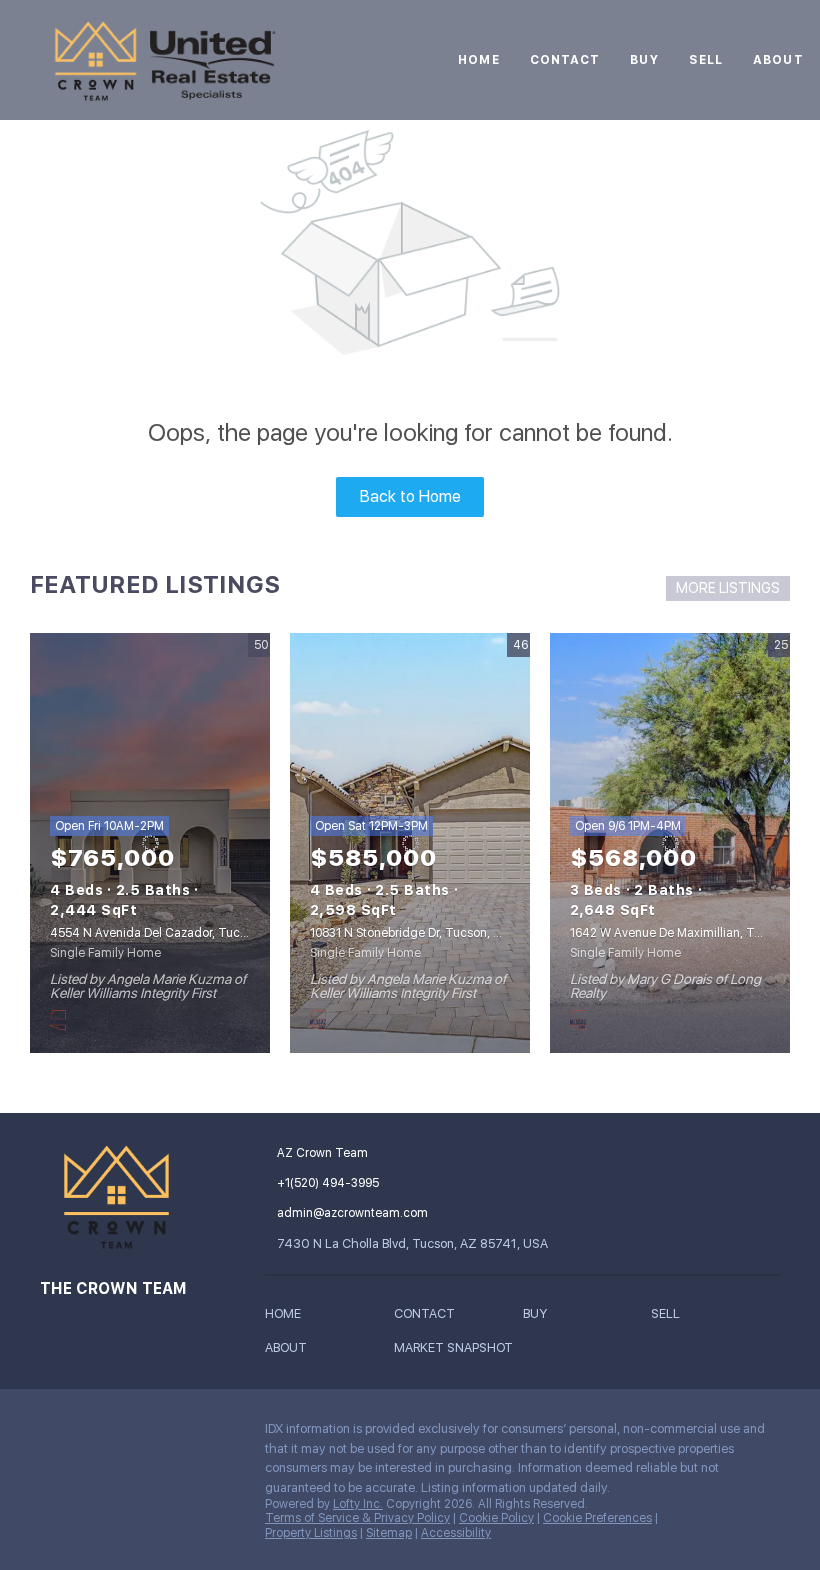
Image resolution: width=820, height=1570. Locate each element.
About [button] (778, 60)
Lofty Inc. (358, 1504)
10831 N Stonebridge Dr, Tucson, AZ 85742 (429, 933)
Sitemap (389, 1533)
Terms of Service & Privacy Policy (357, 1518)
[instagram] (55, 1434)
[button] (288, 1317)
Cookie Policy (496, 1518)
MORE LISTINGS (728, 588)
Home (478, 60)
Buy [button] (644, 60)
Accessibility (456, 1533)
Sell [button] (706, 60)
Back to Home (410, 496)
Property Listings (311, 1533)
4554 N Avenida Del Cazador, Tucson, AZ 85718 (184, 933)
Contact (565, 60)
